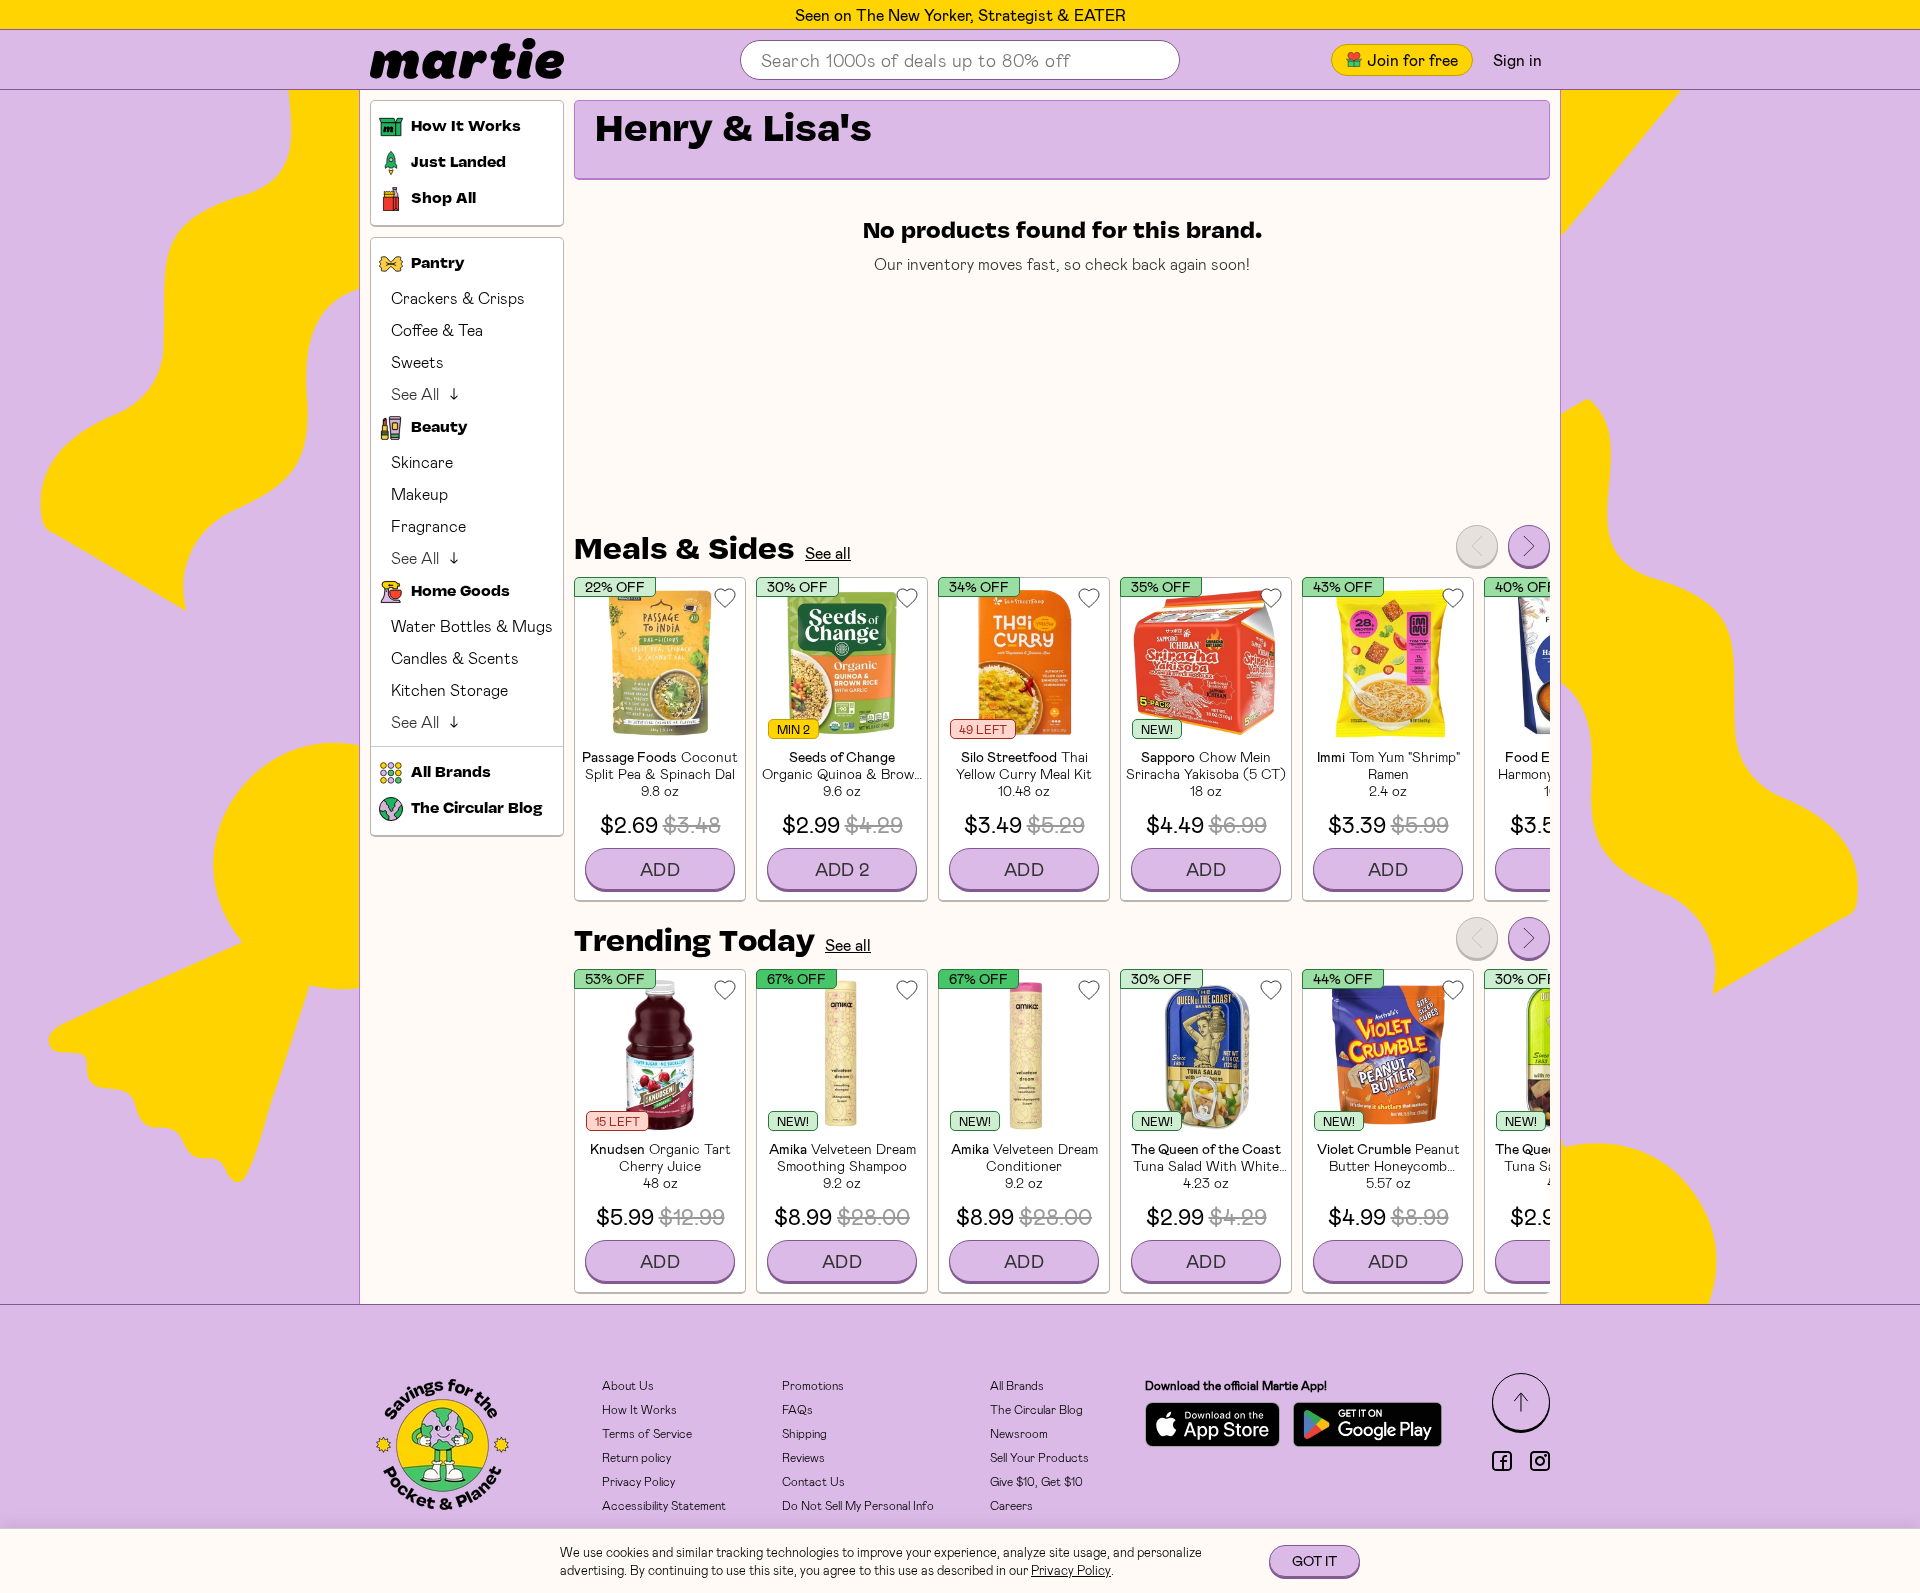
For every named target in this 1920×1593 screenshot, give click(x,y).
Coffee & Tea (437, 329)
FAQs (797, 1409)
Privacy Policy (638, 1481)
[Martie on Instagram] (1540, 1461)
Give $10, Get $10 (1036, 1481)
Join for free (1412, 59)
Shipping (804, 1433)
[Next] (1529, 546)
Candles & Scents (455, 657)
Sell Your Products (1039, 1457)
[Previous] (1477, 546)
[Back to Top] (1521, 1402)
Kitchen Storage (449, 689)
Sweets (417, 361)
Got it (1314, 1560)
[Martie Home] (450, 60)
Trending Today (694, 943)
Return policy (636, 1457)
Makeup (419, 493)
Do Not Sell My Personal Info (858, 1505)
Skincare (422, 461)
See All (415, 393)
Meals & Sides (684, 551)
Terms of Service (647, 1433)
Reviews (803, 1457)
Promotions (813, 1385)
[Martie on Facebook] (1502, 1461)
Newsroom (1019, 1433)
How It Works (639, 1409)
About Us (628, 1385)
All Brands (1017, 1385)
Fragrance (428, 525)
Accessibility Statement (664, 1505)
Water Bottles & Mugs (472, 625)
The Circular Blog (1036, 1409)
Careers (1011, 1505)
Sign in (1517, 59)
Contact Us (813, 1481)
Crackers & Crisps (458, 297)
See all (828, 552)
